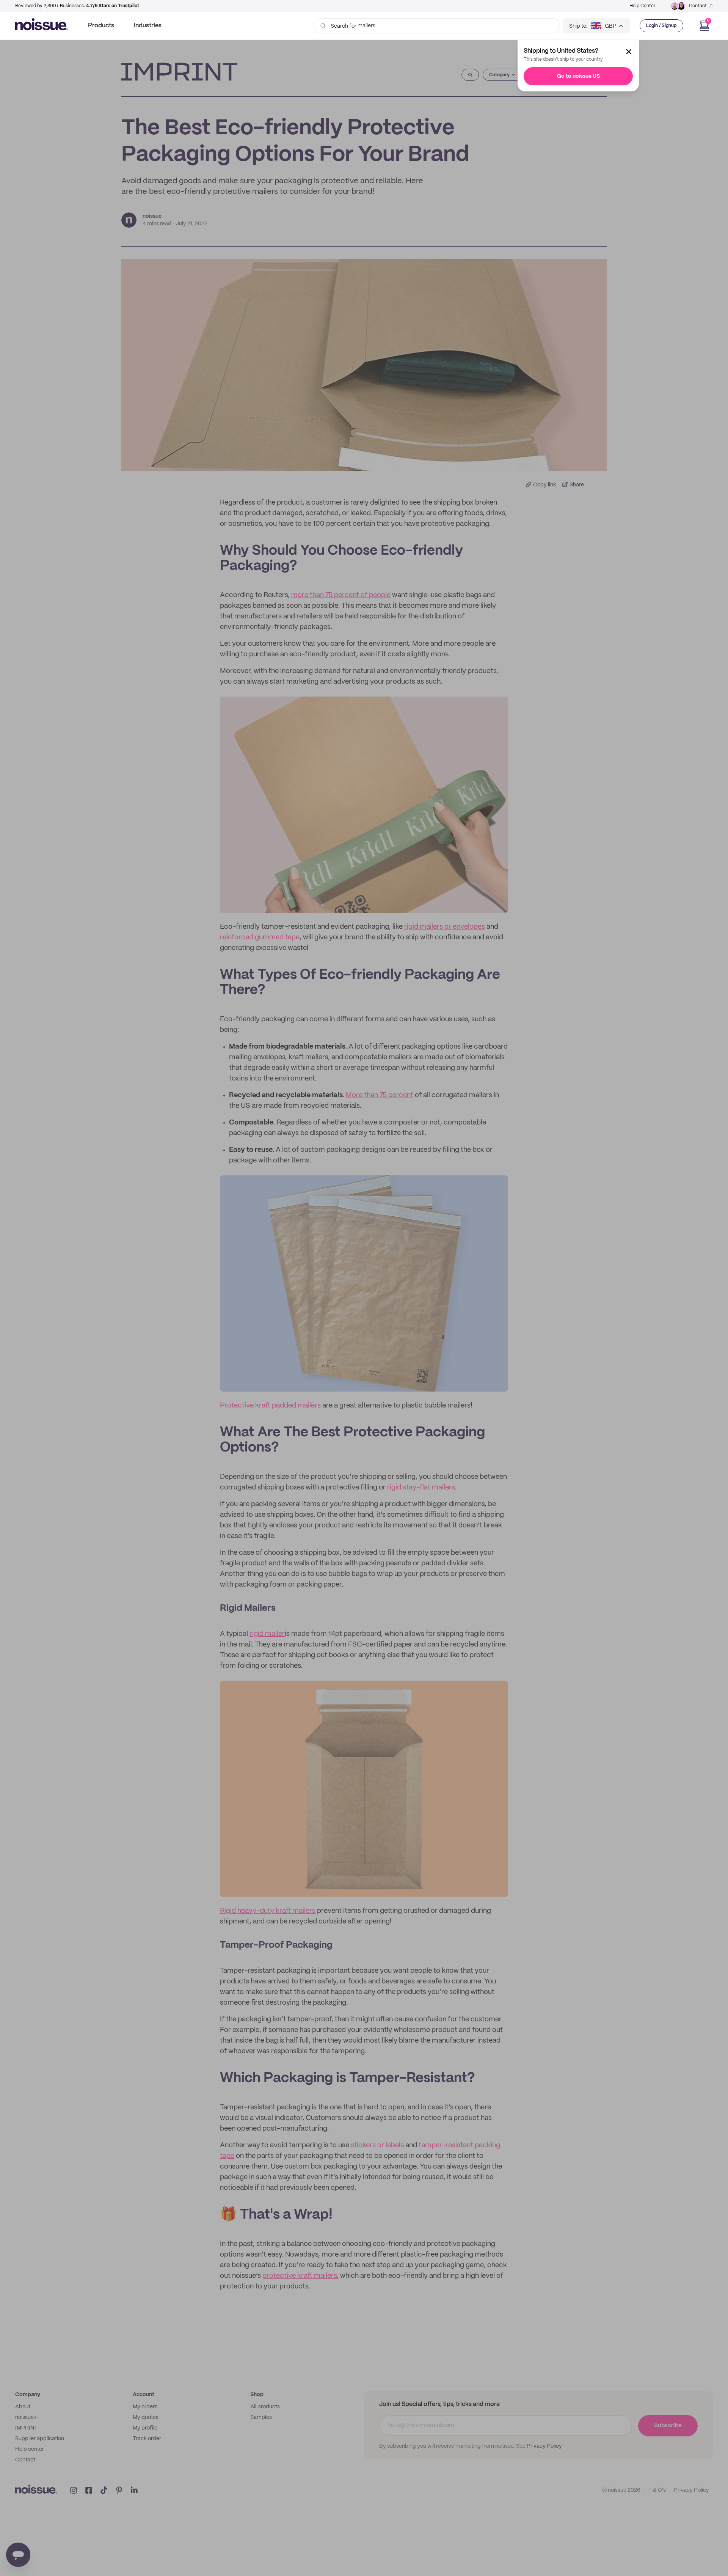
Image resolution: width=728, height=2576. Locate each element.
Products (101, 26)
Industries (148, 26)
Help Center (642, 6)
